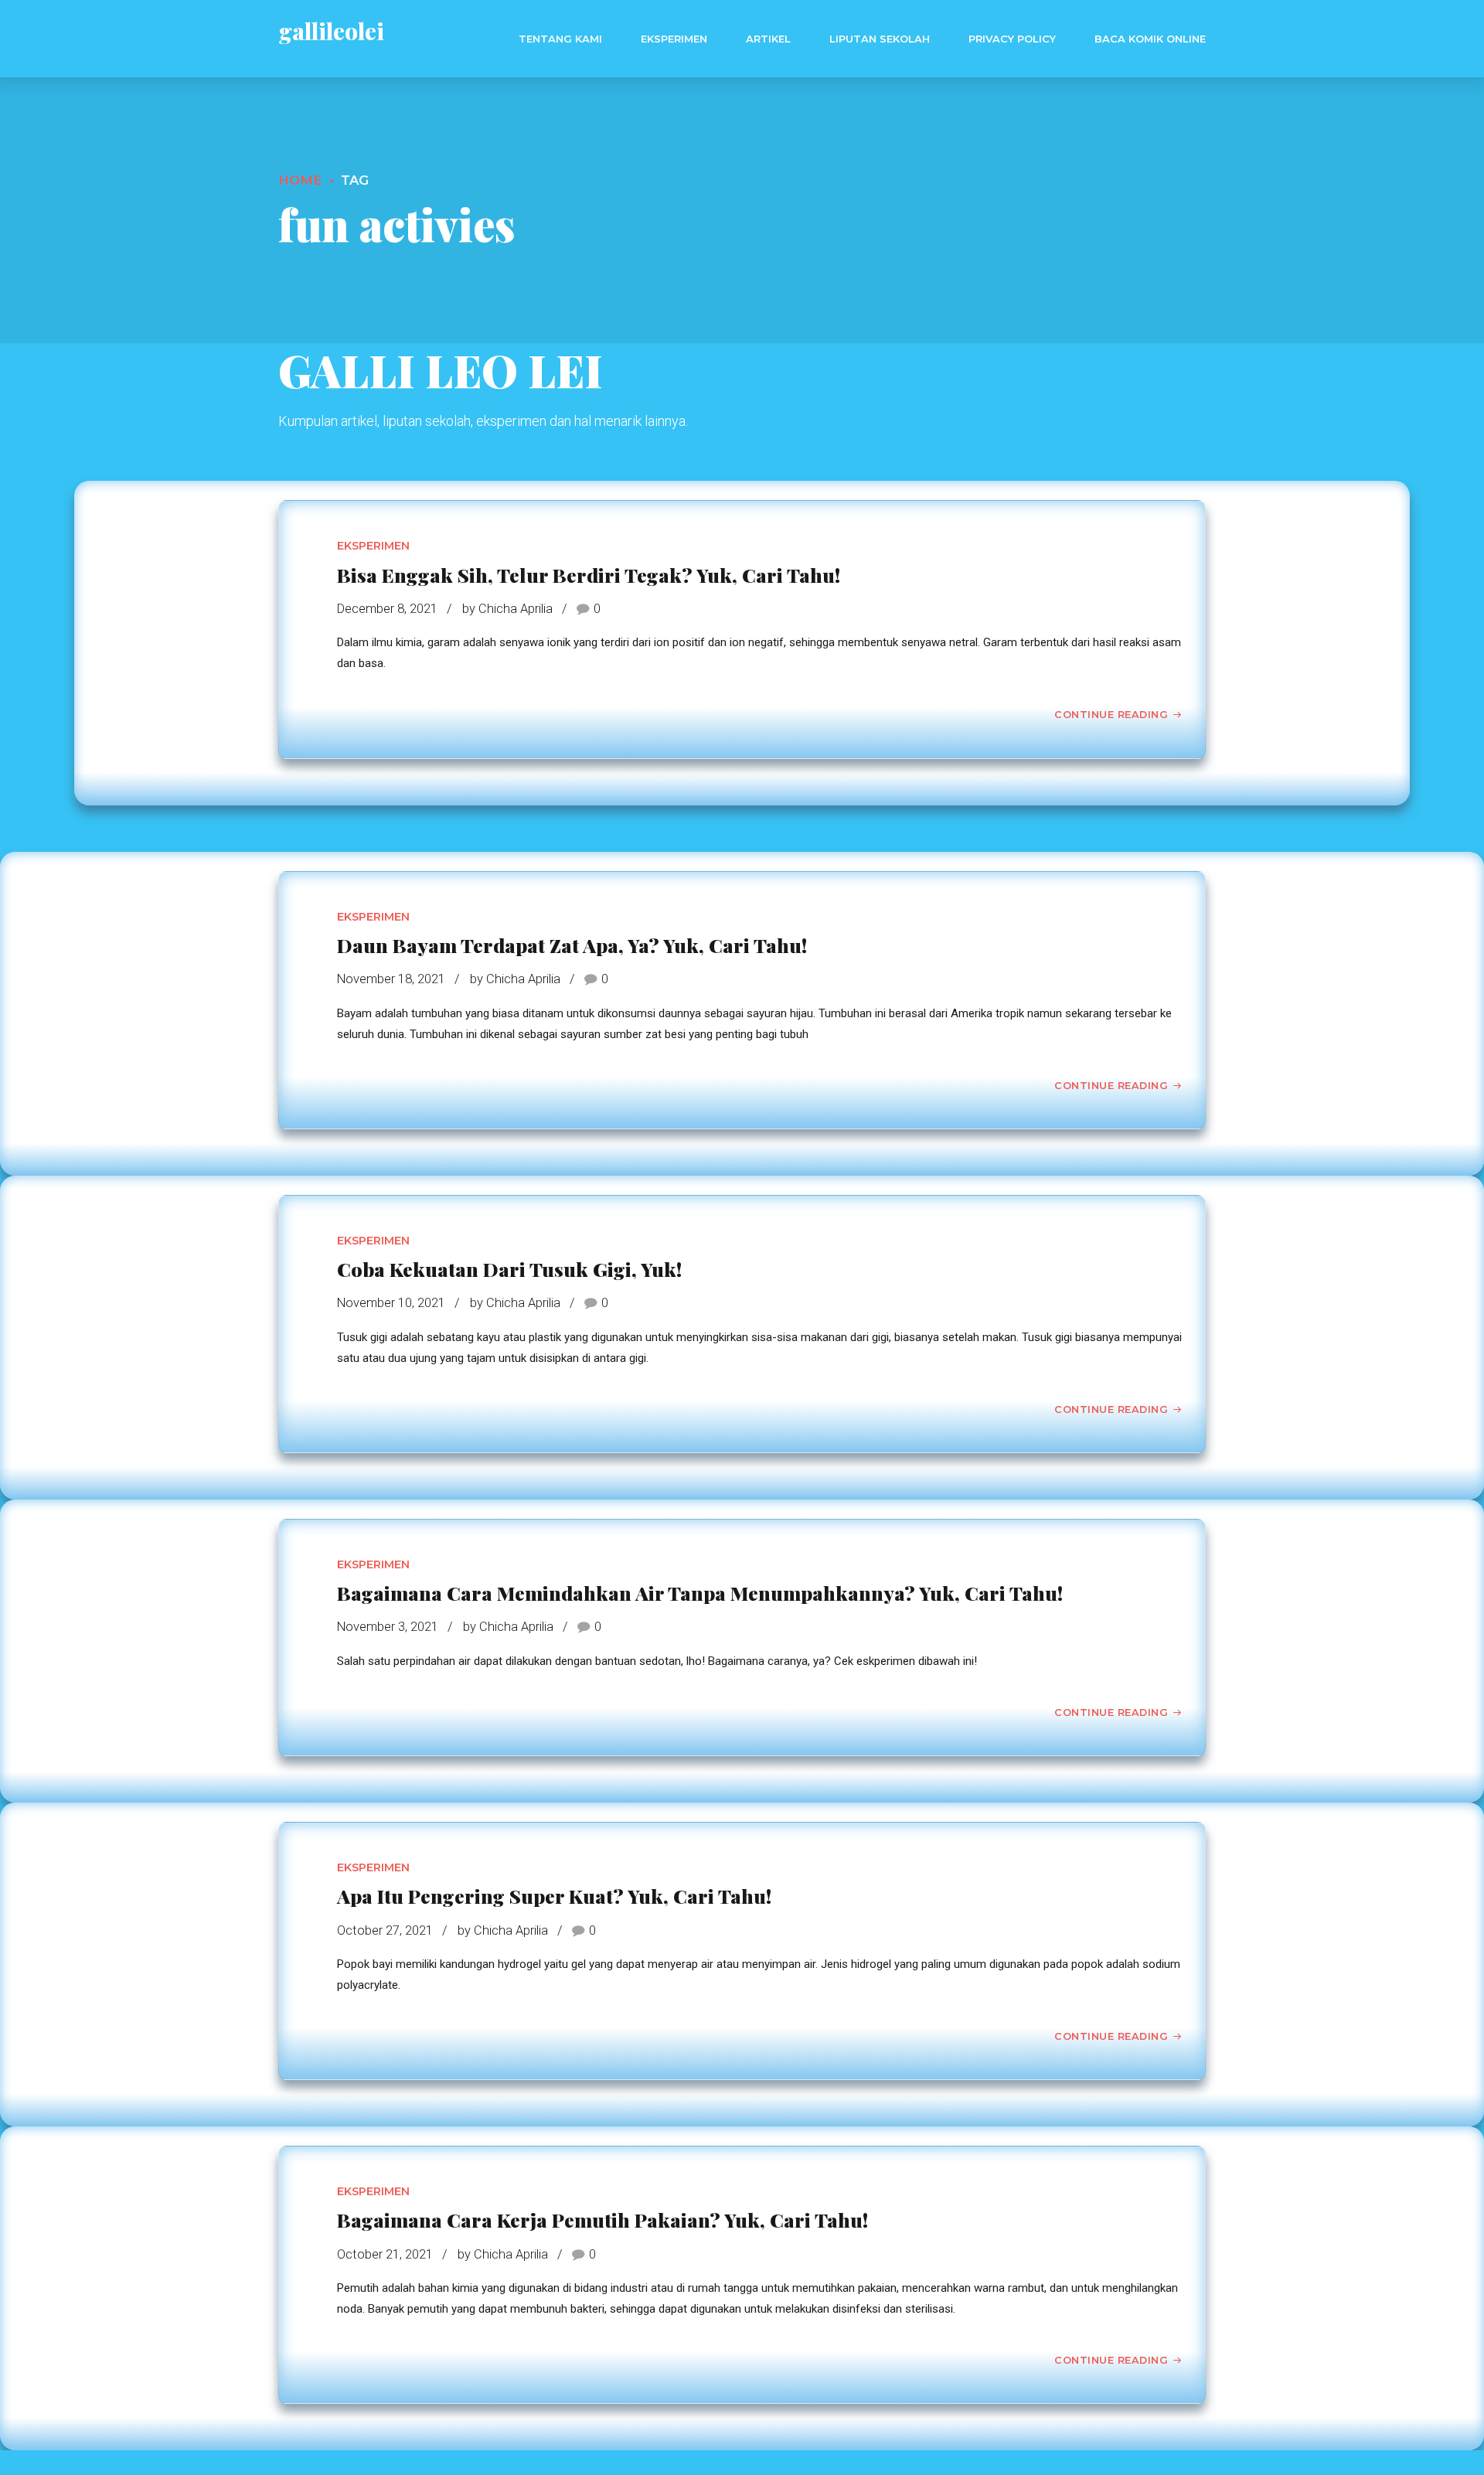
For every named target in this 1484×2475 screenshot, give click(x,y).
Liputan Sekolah (880, 39)
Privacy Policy (1012, 39)
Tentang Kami (560, 39)
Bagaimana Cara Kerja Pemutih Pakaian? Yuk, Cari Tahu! (602, 2220)
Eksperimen (674, 39)
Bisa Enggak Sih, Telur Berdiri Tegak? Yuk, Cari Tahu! (589, 575)
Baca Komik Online (1150, 39)
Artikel (768, 39)
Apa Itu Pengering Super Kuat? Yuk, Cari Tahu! (554, 1896)
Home (300, 180)
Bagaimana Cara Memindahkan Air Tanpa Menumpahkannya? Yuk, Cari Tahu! (700, 1593)
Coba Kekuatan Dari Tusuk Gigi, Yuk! (509, 1269)
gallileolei (331, 31)
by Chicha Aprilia (507, 609)
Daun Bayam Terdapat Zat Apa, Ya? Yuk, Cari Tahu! (572, 945)
